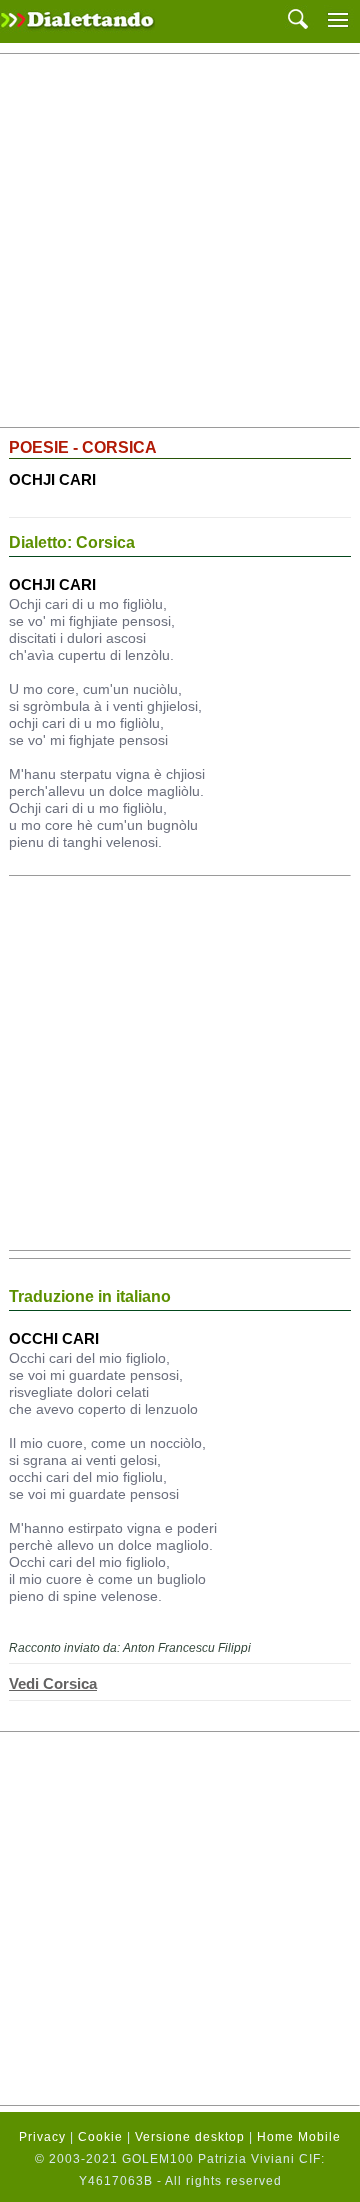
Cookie (100, 2137)
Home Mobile (299, 2137)
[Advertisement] (180, 241)
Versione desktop (190, 2137)
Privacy (42, 2137)
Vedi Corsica (53, 1683)
